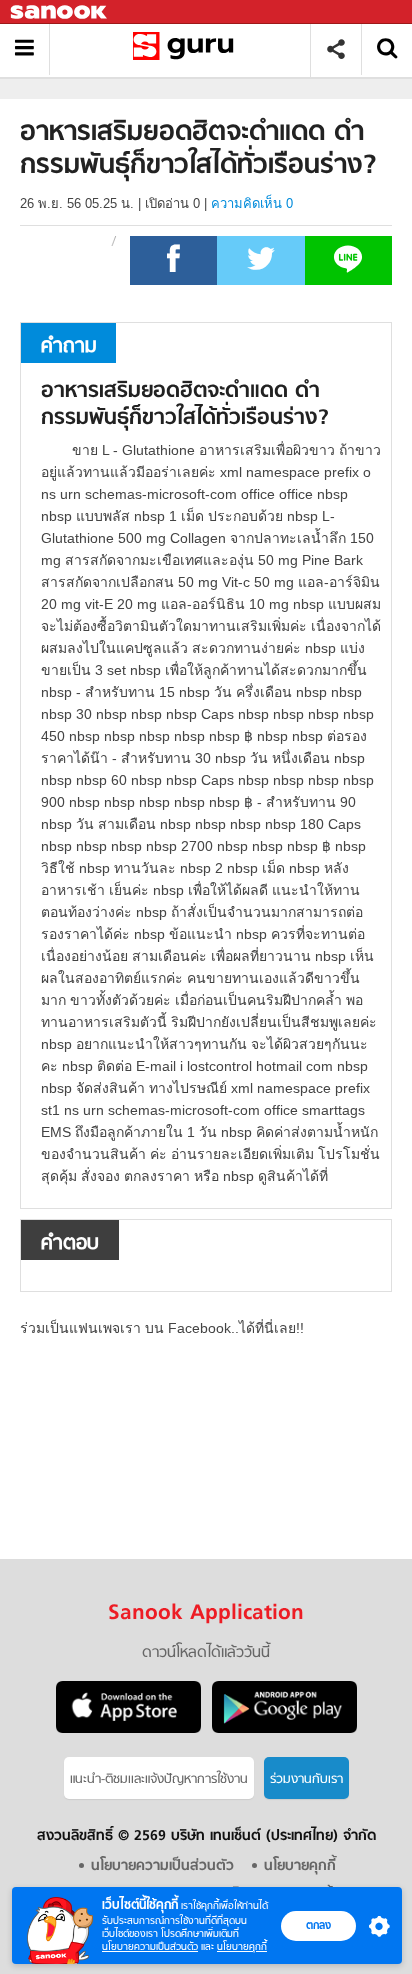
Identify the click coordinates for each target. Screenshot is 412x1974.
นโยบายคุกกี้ (242, 1946)
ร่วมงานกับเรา (306, 1779)
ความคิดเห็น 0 (252, 203)
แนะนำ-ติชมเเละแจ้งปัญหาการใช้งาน (159, 1779)
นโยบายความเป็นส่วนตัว (150, 1946)
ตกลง (318, 1925)
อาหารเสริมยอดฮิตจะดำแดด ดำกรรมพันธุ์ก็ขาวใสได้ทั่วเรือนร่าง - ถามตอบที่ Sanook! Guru (187, 49)
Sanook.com (60, 12)
